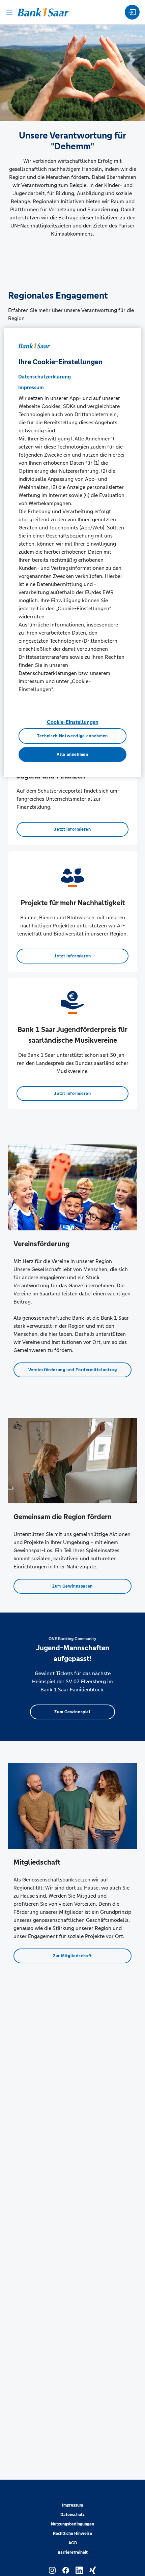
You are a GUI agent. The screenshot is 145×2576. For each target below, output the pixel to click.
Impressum (72, 2505)
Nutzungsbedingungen (72, 2524)
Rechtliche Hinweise (72, 2534)
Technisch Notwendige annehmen (72, 736)
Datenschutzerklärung (45, 376)
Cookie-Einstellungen (73, 722)
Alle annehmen (72, 755)
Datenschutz (72, 2515)
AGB (73, 2543)
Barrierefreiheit (73, 2552)
